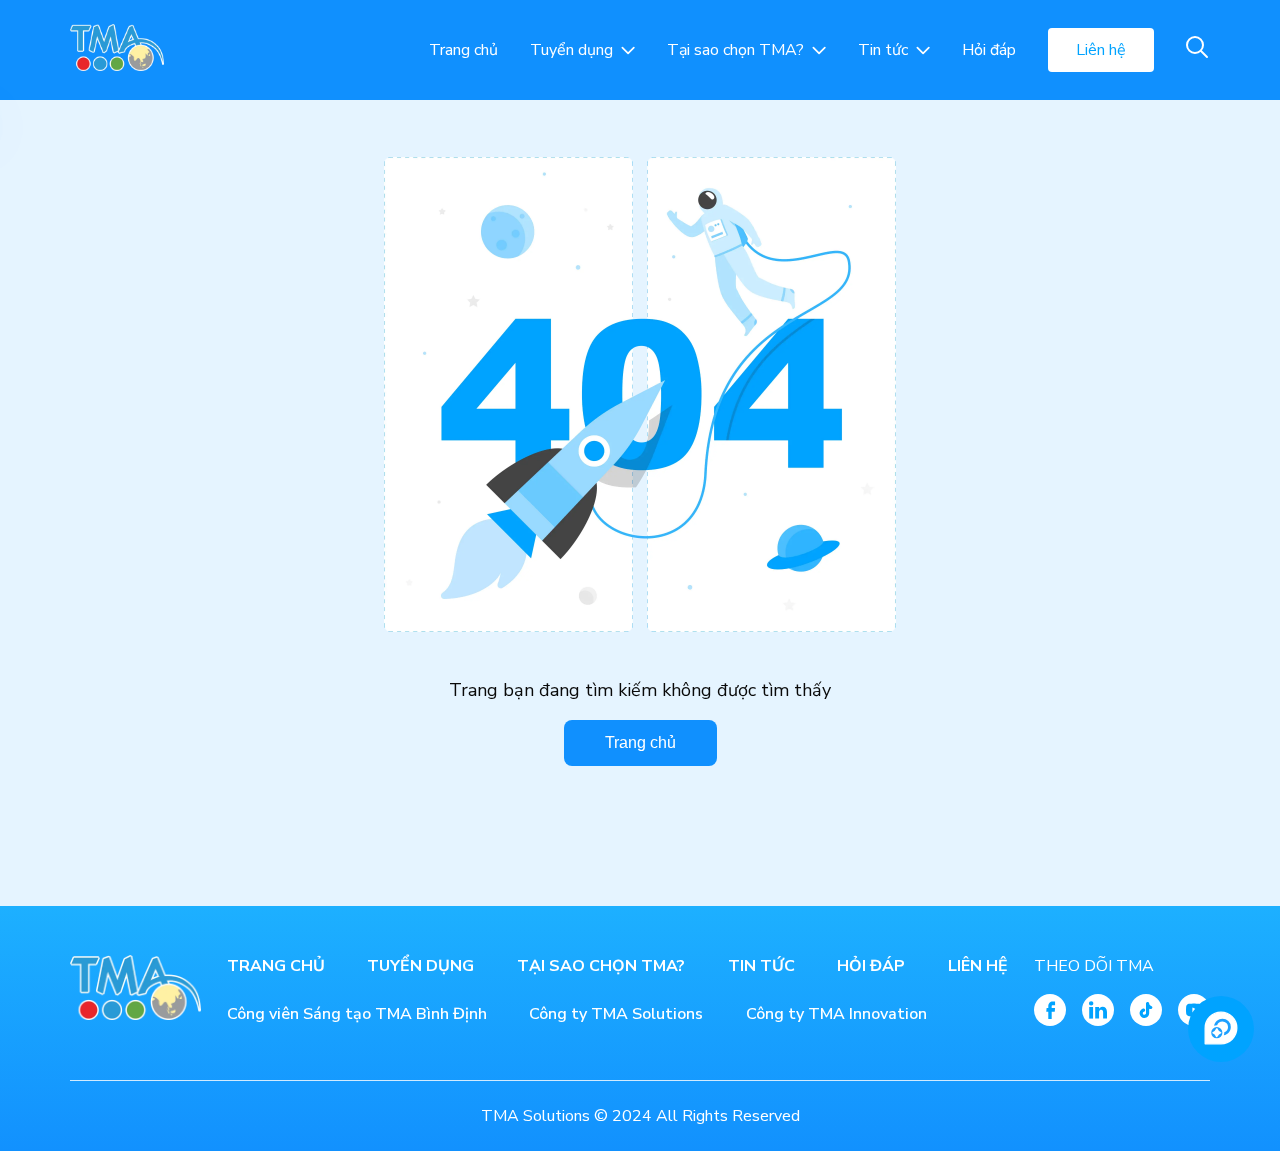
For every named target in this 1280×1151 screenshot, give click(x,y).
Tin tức (883, 50)
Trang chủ (463, 50)
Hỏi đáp (989, 50)
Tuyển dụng (571, 50)
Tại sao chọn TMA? (735, 50)
